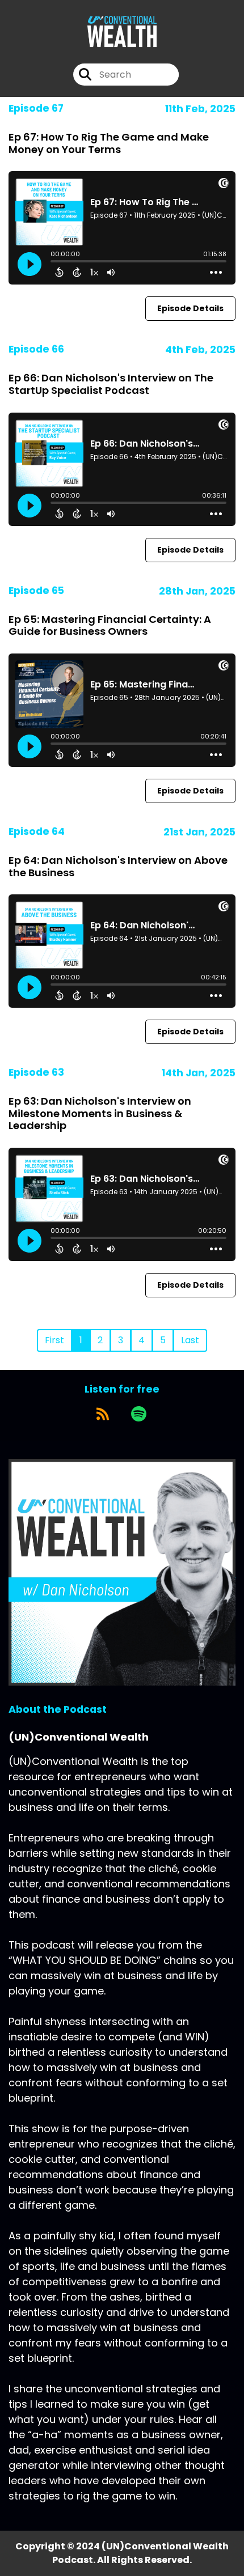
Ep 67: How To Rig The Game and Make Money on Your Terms (109, 143)
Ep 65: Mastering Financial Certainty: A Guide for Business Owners (110, 625)
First (54, 1340)
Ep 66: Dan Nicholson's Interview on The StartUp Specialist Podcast (111, 384)
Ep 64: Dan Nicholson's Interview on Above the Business (118, 866)
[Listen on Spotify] (139, 1414)
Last (190, 1340)
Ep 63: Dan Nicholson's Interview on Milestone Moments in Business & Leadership (100, 1113)
